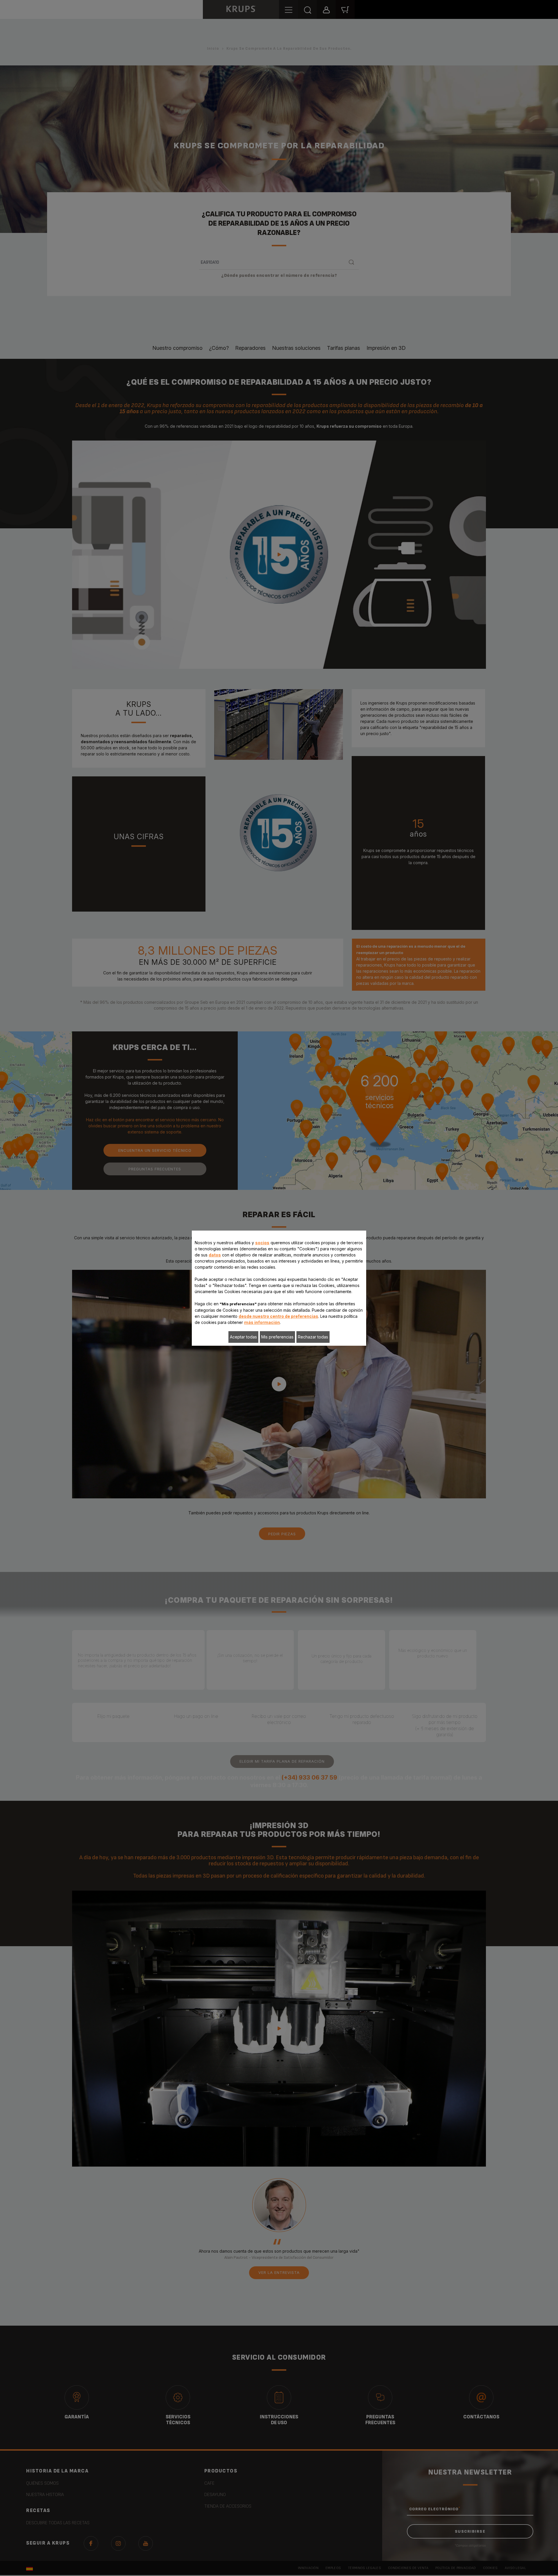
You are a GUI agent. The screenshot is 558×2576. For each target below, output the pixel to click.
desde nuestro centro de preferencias (278, 1316)
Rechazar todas (313, 1337)
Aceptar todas (243, 1337)
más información (262, 1322)
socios (262, 1243)
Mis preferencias (277, 1337)
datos (215, 1255)
